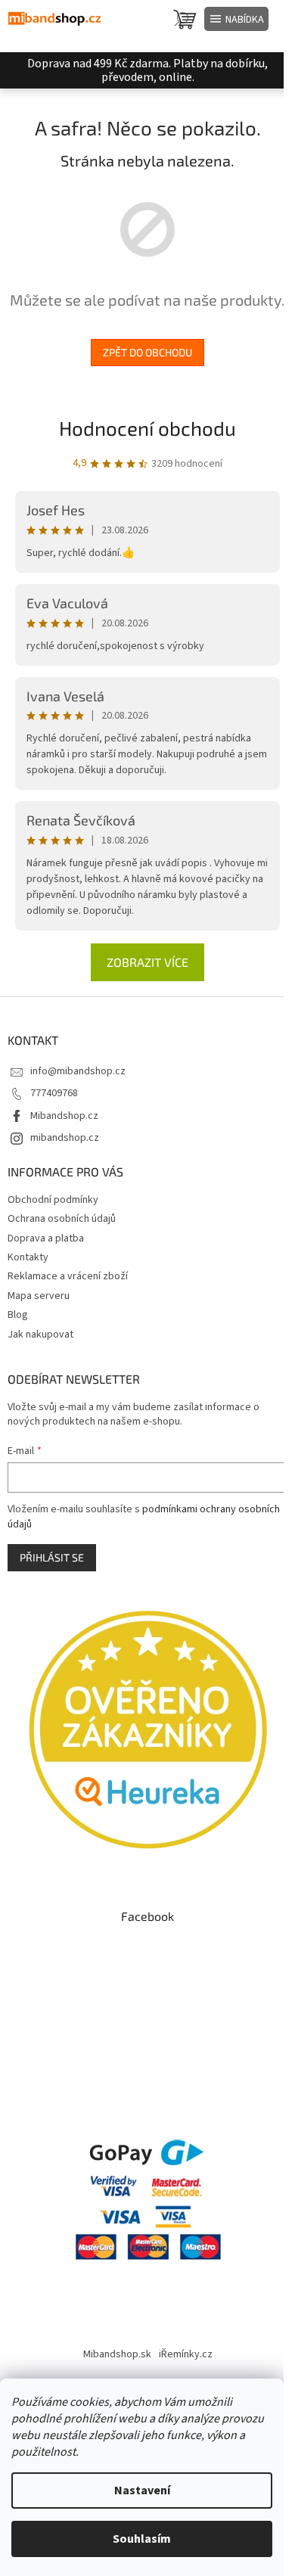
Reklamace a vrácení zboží (68, 1276)
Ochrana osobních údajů (62, 1219)
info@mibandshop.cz (78, 1071)
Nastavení (142, 2491)
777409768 (54, 1093)
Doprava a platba (46, 1238)
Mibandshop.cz (64, 1116)
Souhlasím (142, 2539)
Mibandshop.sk (117, 2354)
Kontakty (28, 1257)
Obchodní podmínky (53, 1200)
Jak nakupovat (40, 1335)
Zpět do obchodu (147, 352)
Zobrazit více (147, 962)
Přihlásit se (52, 1557)
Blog (18, 1315)
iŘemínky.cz (186, 2354)
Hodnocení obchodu (147, 428)
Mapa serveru (39, 1296)
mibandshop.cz (65, 1138)
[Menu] (236, 19)
